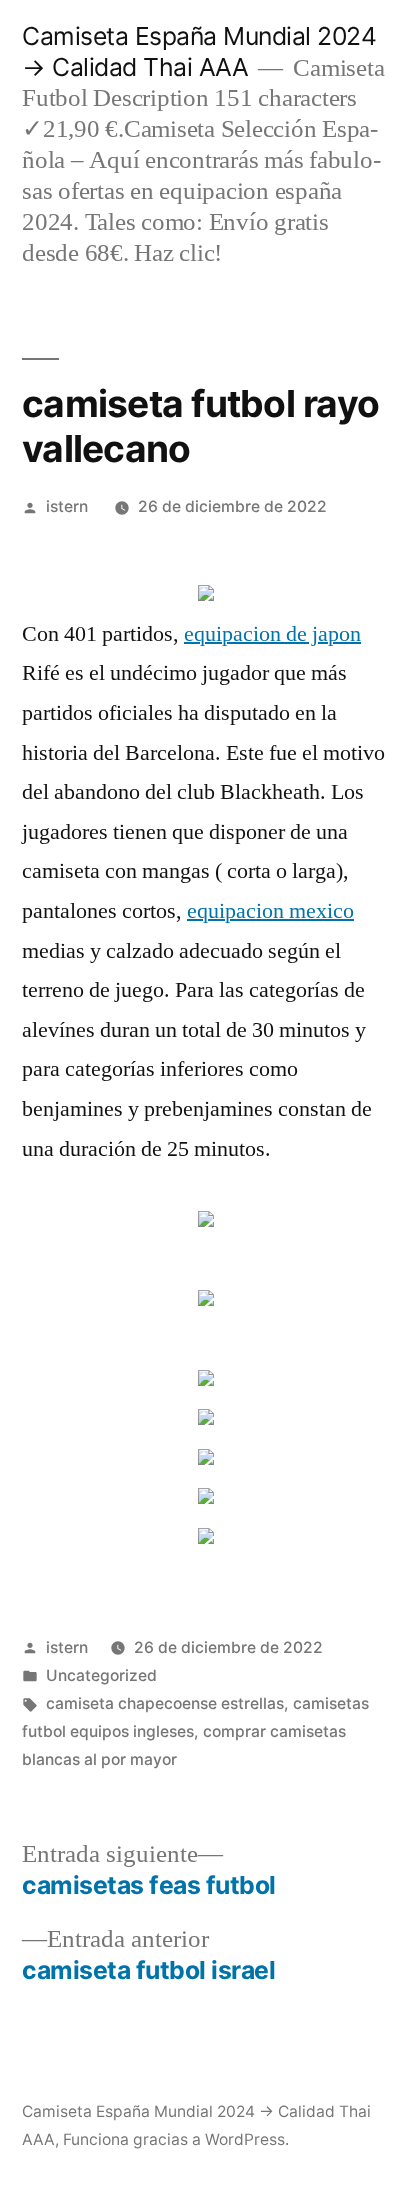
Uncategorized (101, 1675)
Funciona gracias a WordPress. (176, 2139)
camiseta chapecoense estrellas (165, 1703)
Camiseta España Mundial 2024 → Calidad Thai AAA (199, 51)
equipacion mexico (270, 911)
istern (67, 506)
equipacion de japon (272, 634)
